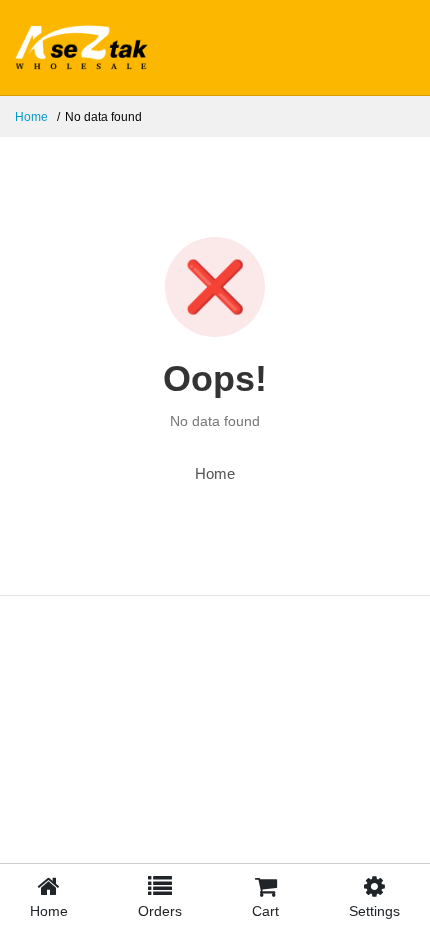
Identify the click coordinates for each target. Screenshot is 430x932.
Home (31, 117)
